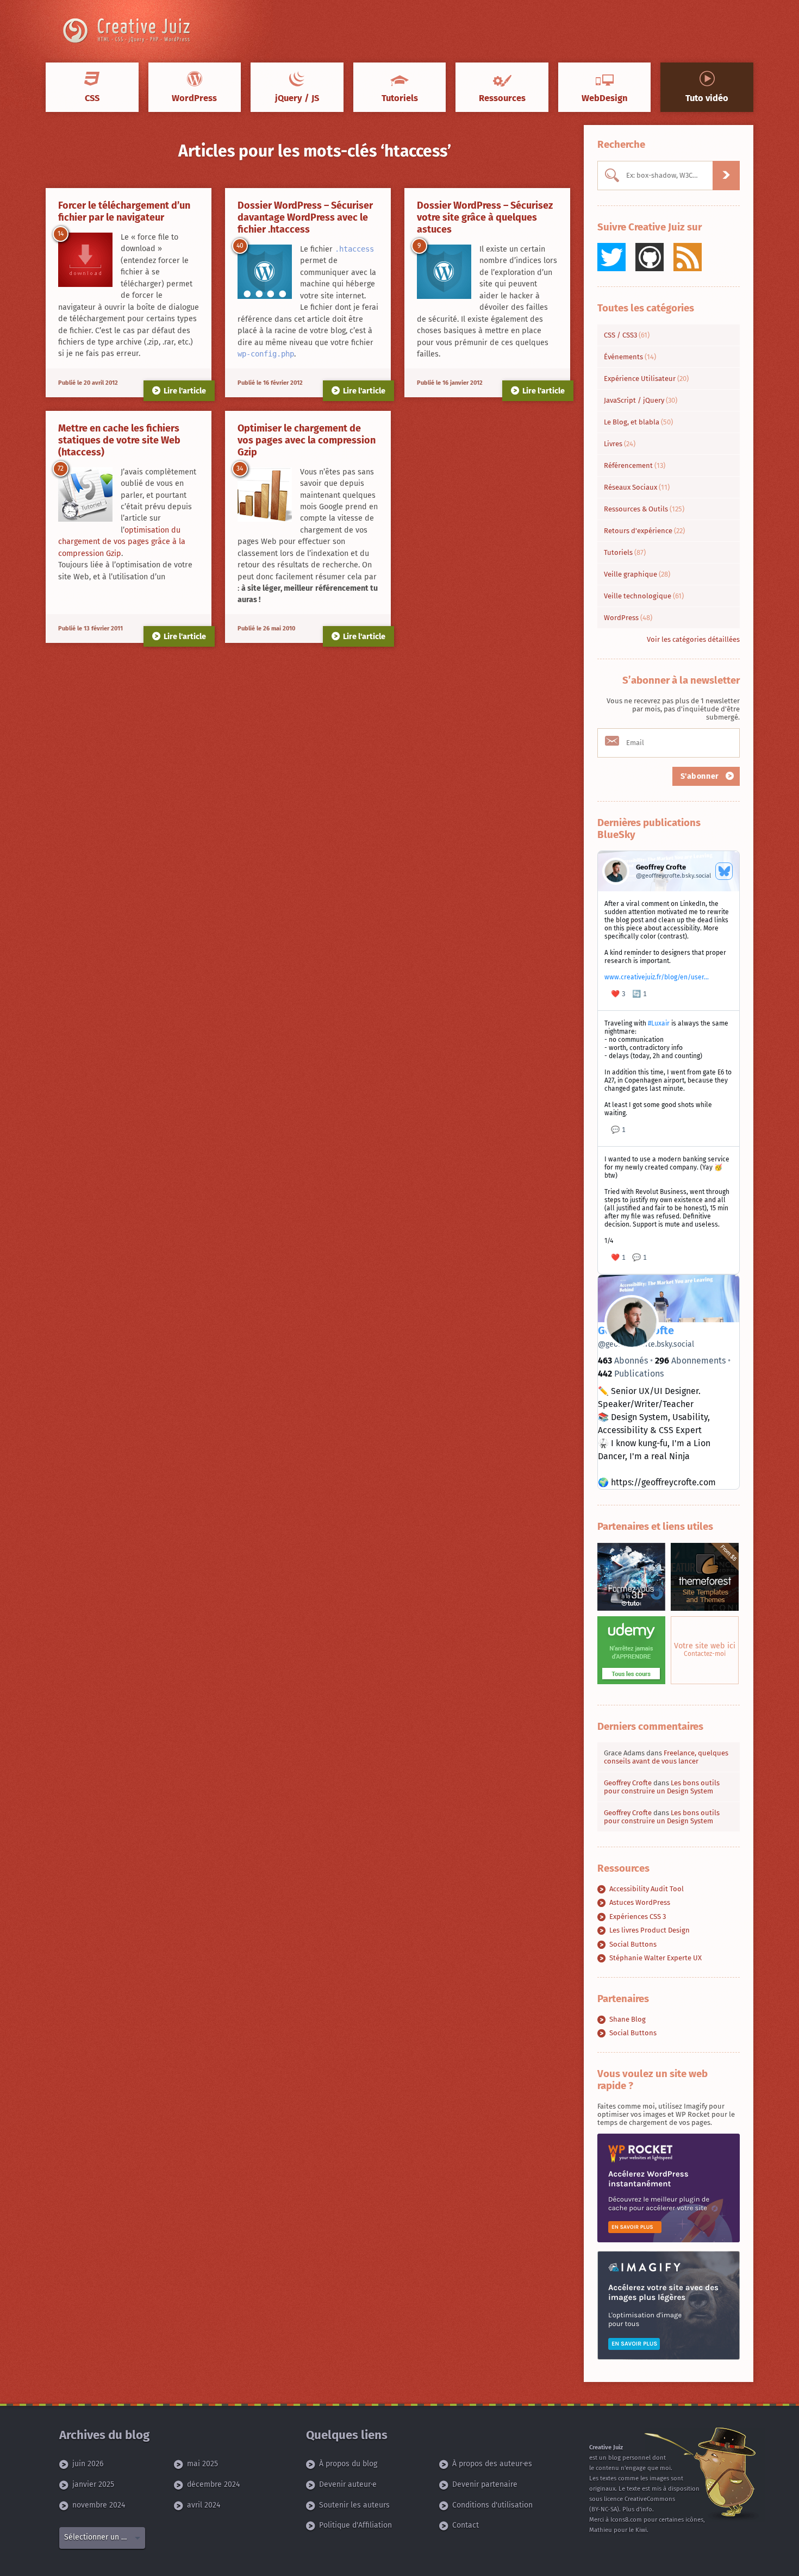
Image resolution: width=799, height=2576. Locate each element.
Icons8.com (626, 2520)
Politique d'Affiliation (355, 2525)
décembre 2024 (213, 2484)
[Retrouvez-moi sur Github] (650, 257)
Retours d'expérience (644, 531)
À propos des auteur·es (492, 2464)
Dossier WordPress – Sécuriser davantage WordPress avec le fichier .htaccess (305, 217)
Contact (466, 2525)
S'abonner (701, 776)
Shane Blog (628, 2019)
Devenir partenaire (485, 2484)
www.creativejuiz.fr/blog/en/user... (657, 977)
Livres (620, 444)
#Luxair (659, 1023)
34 (240, 468)
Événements (630, 357)
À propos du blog (348, 2464)
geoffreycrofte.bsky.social (646, 1344)
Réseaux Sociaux (637, 487)
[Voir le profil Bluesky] (724, 871)
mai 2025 (202, 2464)
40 (240, 246)
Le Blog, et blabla (638, 422)
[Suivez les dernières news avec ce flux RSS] (688, 257)
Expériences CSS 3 (638, 1917)
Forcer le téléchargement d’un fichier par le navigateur (124, 211)
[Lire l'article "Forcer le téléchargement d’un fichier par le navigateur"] (85, 260)
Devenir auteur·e (348, 2484)
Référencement (635, 465)
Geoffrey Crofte (628, 1783)
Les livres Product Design (650, 1930)
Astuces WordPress (640, 1902)
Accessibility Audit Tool (647, 1889)
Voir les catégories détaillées (693, 639)
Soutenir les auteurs (354, 2505)
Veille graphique (637, 574)
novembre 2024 (99, 2505)
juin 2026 (88, 2464)
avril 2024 (204, 2505)
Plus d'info (637, 2509)
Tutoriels (625, 552)
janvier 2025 (93, 2484)
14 (61, 234)
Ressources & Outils (644, 509)
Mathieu (601, 2530)
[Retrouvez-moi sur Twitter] (611, 257)
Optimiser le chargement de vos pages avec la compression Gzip (307, 440)
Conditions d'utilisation (492, 2505)
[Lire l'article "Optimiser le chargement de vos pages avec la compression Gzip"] (265, 495)
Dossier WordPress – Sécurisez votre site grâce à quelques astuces (485, 217)
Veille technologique (644, 596)
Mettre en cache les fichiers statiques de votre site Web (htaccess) (119, 440)
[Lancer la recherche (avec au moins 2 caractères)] (726, 176)
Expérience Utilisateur (646, 379)
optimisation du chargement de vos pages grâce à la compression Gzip (122, 542)
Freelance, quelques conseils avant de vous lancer (666, 1757)
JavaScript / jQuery (641, 400)
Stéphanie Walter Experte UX (656, 1958)
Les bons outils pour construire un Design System (662, 1787)
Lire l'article (185, 391)
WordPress (628, 618)
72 (61, 468)
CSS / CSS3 (627, 335)
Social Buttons (633, 1944)
